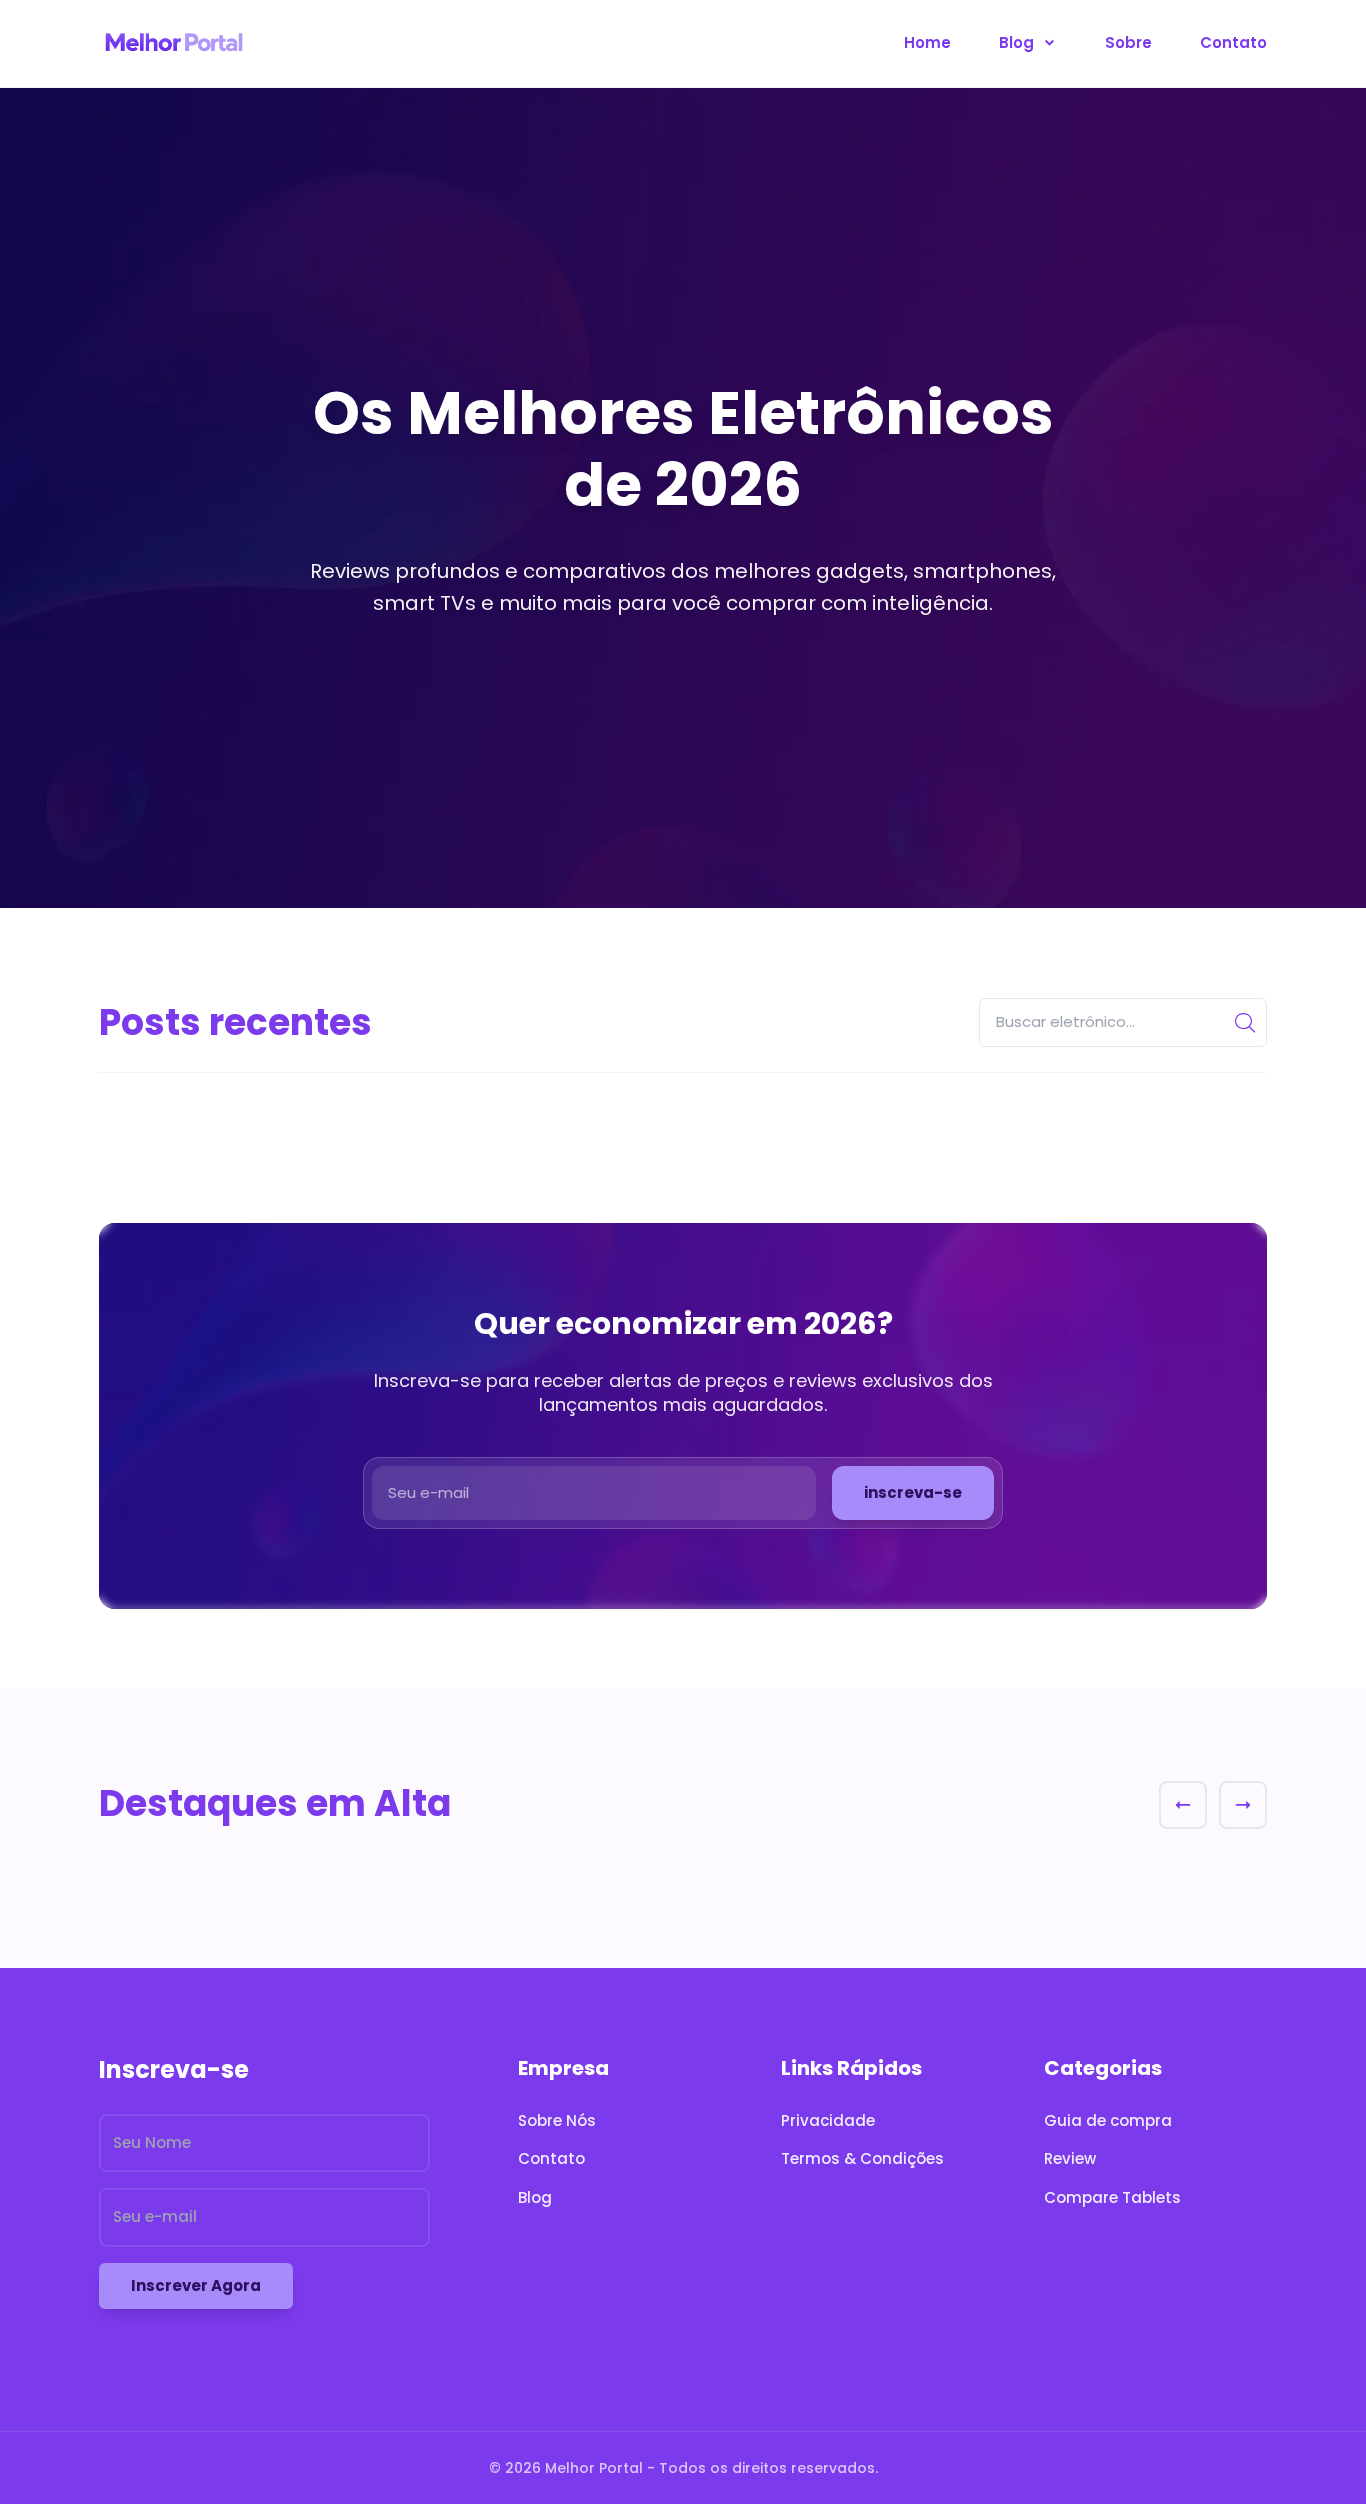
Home (927, 42)
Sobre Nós (557, 2120)
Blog (1018, 42)
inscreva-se (913, 1492)
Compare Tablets (1112, 2197)
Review (1070, 2158)
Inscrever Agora (196, 2285)
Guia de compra (1108, 2120)
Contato (1233, 42)
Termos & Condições (862, 2158)
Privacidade (828, 2120)
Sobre (1128, 42)
